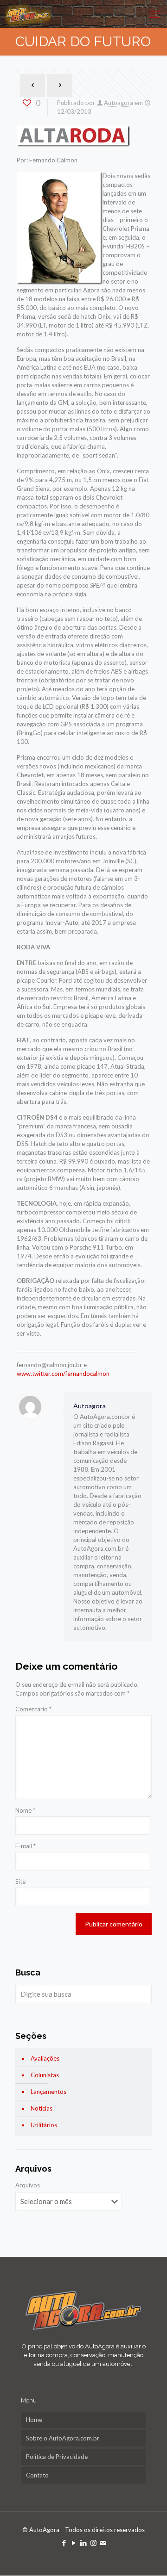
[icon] (103, 2543)
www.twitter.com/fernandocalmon (63, 1374)
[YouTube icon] (74, 2543)
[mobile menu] (154, 14)
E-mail (26, 1846)
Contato (37, 2475)
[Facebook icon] (64, 2543)
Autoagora (119, 103)
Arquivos (28, 2185)
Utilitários (44, 2125)
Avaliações (45, 2058)
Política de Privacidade (57, 2457)
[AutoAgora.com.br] (28, 14)
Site (20, 1882)
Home (34, 2420)
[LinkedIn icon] (84, 2543)
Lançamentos (48, 2092)
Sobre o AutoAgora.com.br (63, 2438)
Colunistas (45, 2075)
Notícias (42, 2108)
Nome (25, 1810)
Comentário (33, 1709)
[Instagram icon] (93, 2543)
